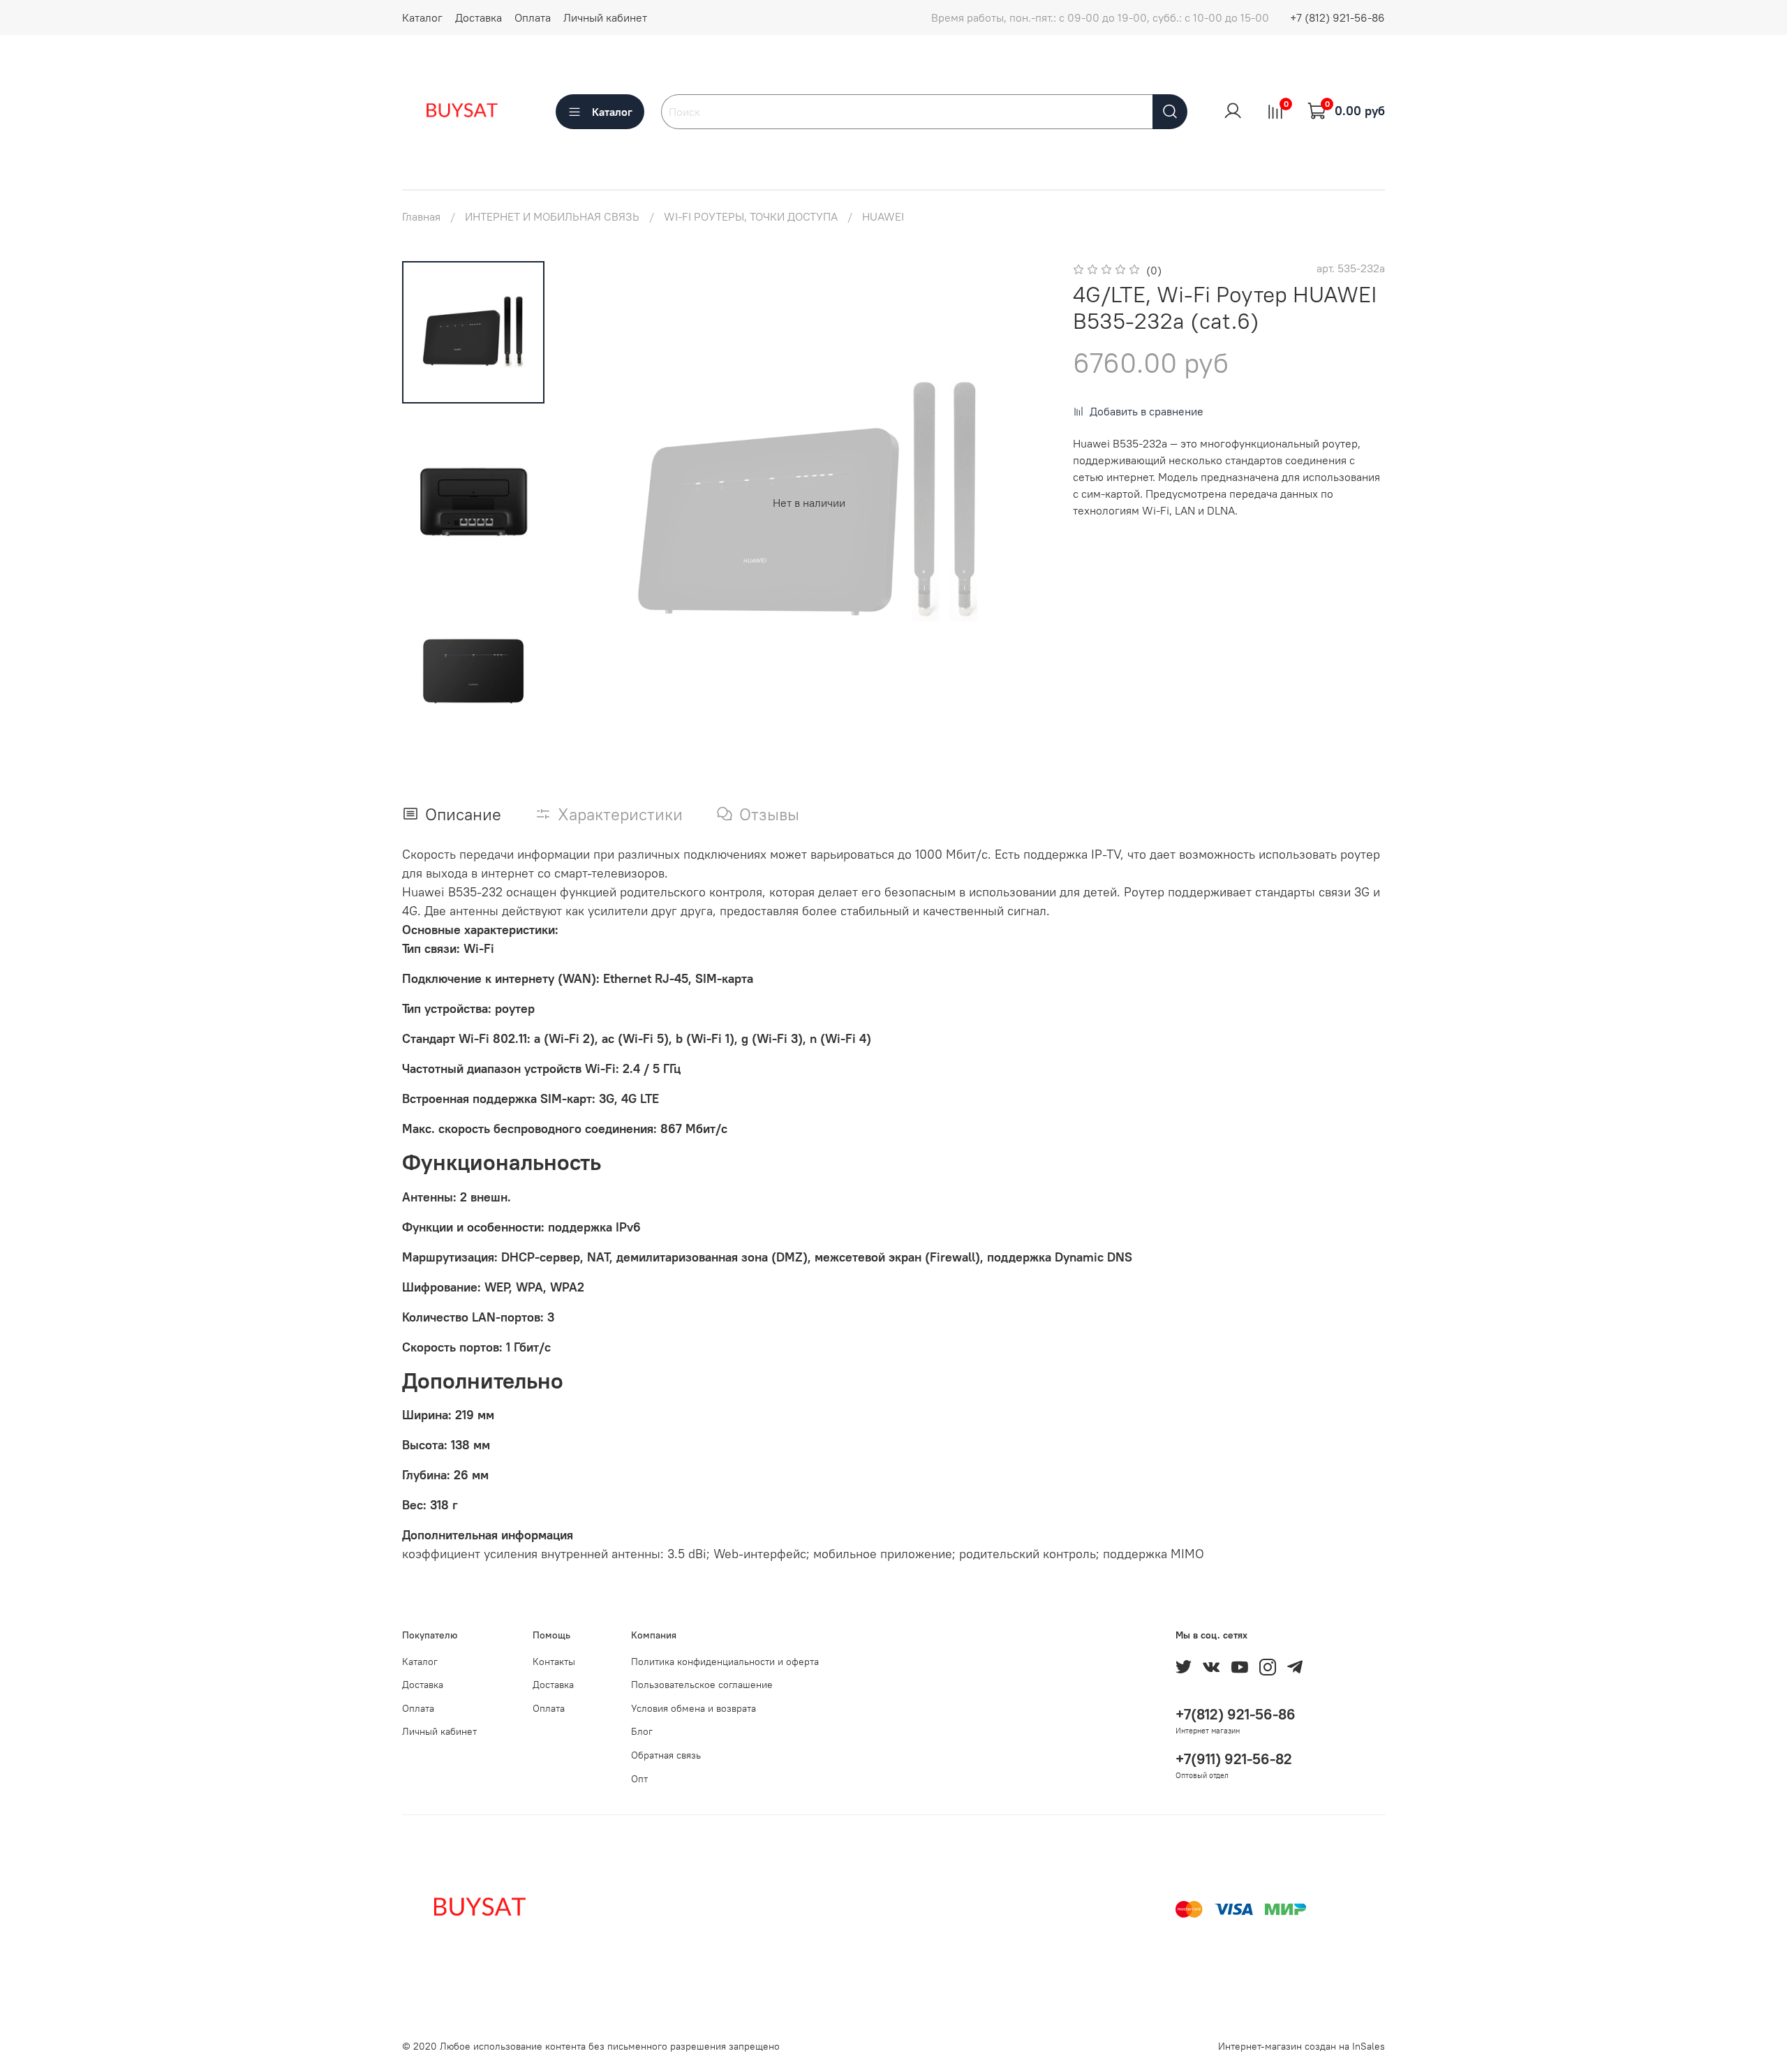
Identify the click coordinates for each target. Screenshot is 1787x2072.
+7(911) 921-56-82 (1234, 1759)
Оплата (533, 17)
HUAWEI (883, 216)
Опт (639, 1779)
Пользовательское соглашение (702, 1685)
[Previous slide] (595, 503)
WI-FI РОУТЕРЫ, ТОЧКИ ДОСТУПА (751, 216)
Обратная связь (666, 1755)
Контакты (554, 1662)
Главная (421, 216)
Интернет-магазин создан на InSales (1302, 2046)
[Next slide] (1023, 503)
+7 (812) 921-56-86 (1337, 17)
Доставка (479, 17)
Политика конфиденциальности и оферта (725, 1662)
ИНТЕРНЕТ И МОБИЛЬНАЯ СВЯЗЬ (552, 216)
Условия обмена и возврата (694, 1708)
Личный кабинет (605, 17)
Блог (642, 1731)
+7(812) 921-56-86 (1236, 1714)
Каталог (422, 17)
